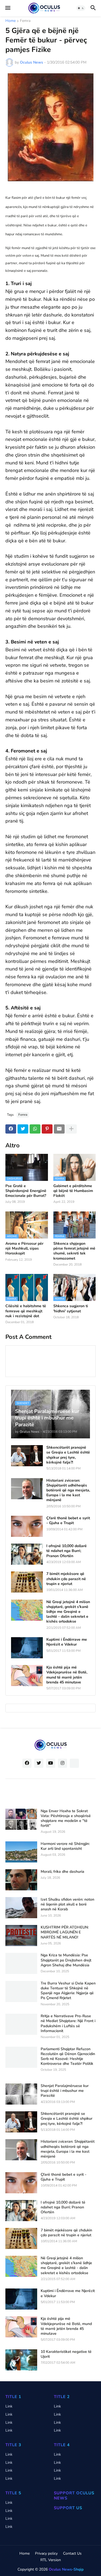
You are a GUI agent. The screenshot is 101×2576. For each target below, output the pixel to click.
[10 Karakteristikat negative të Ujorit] (21, 2360)
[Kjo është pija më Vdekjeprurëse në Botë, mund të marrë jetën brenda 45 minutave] (27, 1676)
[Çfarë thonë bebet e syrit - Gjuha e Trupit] (27, 1526)
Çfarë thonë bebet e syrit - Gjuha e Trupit (68, 1521)
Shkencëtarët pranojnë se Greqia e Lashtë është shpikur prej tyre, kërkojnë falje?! (68, 1455)
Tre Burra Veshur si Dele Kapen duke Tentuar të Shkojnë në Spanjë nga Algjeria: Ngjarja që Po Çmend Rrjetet (68, 1991)
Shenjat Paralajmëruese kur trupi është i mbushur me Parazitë (65, 2091)
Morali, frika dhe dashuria (62, 1872)
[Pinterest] (47, 1129)
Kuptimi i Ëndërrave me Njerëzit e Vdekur (67, 1642)
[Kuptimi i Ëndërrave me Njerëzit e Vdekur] (27, 1648)
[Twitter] (23, 1129)
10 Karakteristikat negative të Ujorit (66, 2354)
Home (11, 21)
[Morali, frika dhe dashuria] (21, 1880)
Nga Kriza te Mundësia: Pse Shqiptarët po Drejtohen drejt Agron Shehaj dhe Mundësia (66, 1960)
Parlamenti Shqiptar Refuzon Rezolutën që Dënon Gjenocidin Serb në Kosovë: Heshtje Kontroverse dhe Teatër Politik (68, 2057)
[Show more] (71, 1129)
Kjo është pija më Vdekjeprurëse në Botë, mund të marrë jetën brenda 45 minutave (67, 1675)
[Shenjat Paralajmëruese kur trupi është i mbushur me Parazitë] (21, 2094)
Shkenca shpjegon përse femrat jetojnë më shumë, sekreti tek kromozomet (74, 1251)
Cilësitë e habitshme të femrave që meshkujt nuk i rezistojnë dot (26, 1311)
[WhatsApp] (35, 1129)
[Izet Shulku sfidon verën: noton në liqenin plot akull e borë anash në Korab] (21, 1908)
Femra (25, 21)
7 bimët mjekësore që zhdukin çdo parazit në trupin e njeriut (66, 1579)
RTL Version (51, 2560)
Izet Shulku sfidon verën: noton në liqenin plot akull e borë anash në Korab (67, 1904)
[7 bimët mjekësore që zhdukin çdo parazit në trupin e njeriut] (27, 1582)
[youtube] (51, 1763)
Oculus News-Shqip (66, 2569)
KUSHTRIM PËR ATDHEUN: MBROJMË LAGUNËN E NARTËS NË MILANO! (65, 1932)
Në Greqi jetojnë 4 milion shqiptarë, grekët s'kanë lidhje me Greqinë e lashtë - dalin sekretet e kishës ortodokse (68, 1612)
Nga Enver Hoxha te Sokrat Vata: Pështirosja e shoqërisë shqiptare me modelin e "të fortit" (66, 1819)
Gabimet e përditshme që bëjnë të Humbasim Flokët (73, 1191)
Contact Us (72, 2553)
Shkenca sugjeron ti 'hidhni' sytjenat (71, 1309)
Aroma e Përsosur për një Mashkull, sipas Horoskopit (24, 1249)
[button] (7, 8)
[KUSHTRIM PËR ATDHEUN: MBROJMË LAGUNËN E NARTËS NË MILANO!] (21, 1936)
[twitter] (39, 1763)
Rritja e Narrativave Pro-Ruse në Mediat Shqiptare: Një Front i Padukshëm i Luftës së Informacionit (68, 2024)
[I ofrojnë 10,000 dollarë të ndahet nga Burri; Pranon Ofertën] (27, 1554)
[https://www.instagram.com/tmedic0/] (74, 1763)
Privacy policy (46, 2553)
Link (9, 2406)
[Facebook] (11, 1129)
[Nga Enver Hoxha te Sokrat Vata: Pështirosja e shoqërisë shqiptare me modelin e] (21, 1819)
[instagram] (62, 1763)
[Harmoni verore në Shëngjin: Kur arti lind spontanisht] (21, 1852)
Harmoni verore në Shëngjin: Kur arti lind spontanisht (65, 1846)
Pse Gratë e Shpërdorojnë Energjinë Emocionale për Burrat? (26, 1191)
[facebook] (27, 1763)
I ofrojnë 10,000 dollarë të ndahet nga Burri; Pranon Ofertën (67, 1551)
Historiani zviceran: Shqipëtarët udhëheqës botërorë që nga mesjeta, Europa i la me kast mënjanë (68, 1490)
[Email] (59, 1129)
